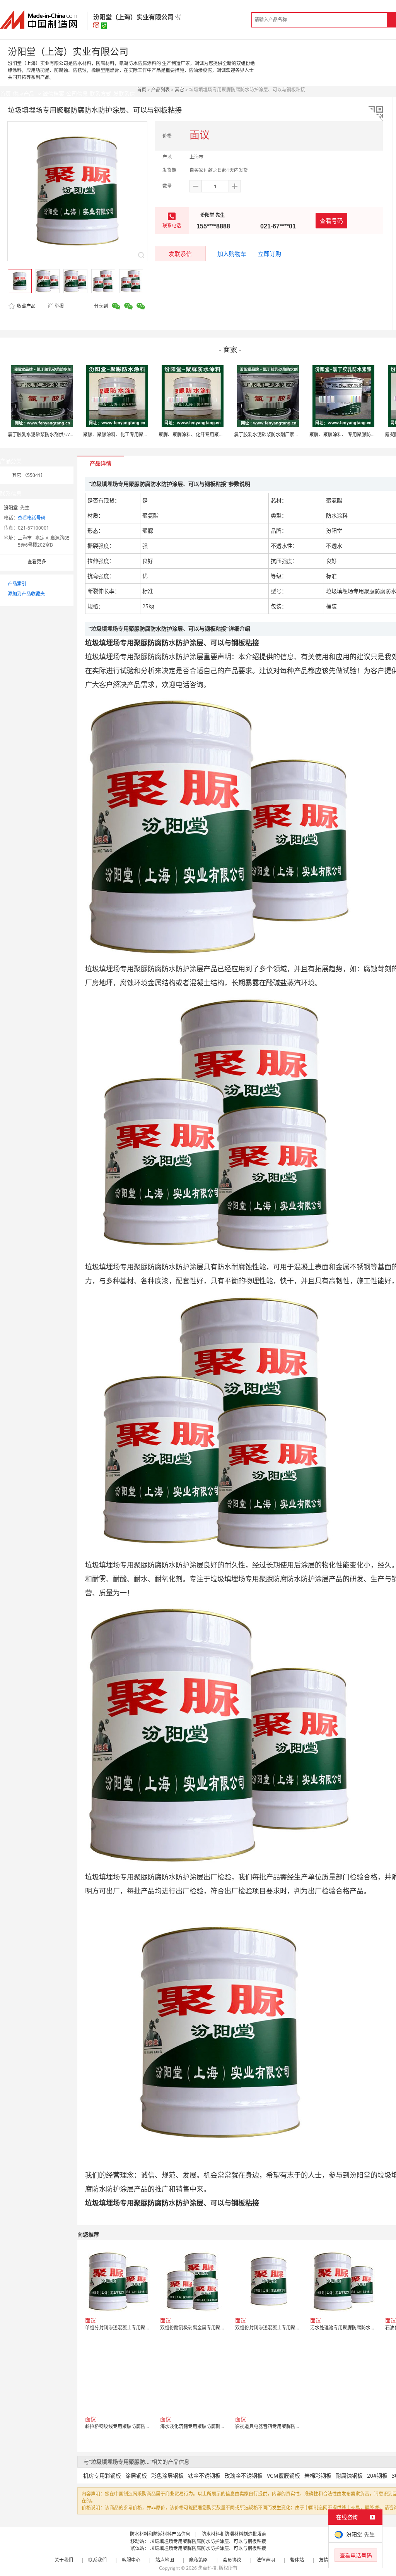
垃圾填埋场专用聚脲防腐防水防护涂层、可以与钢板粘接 (208, 2541)
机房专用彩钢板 (102, 2476)
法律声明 (266, 2560)
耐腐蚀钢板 (349, 2476)
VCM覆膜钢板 (283, 2476)
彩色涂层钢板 (167, 2476)
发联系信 (180, 254)
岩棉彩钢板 (318, 2476)
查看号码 (331, 221)
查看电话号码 (32, 518)
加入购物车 (232, 254)
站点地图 (165, 2560)
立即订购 (270, 254)
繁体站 (297, 2560)
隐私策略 (198, 2560)
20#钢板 (377, 2476)
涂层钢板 (136, 2476)
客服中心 (131, 2560)
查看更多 (37, 562)
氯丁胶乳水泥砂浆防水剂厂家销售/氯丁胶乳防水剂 (286, 435)
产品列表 (160, 90)
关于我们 (64, 2560)
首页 (142, 90)
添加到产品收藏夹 (26, 594)
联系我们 (97, 2560)
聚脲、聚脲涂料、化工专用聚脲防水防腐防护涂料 (134, 435)
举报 (59, 306)
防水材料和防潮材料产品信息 (160, 2534)
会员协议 (232, 2560)
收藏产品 (26, 306)
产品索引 (17, 584)
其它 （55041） (29, 475)
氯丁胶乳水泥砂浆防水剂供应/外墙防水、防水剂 (57, 435)
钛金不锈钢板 (204, 2476)
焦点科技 (207, 2568)
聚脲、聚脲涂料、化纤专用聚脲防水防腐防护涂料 (210, 435)
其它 (179, 90)
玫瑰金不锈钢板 (244, 2476)
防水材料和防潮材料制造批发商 (234, 2534)
